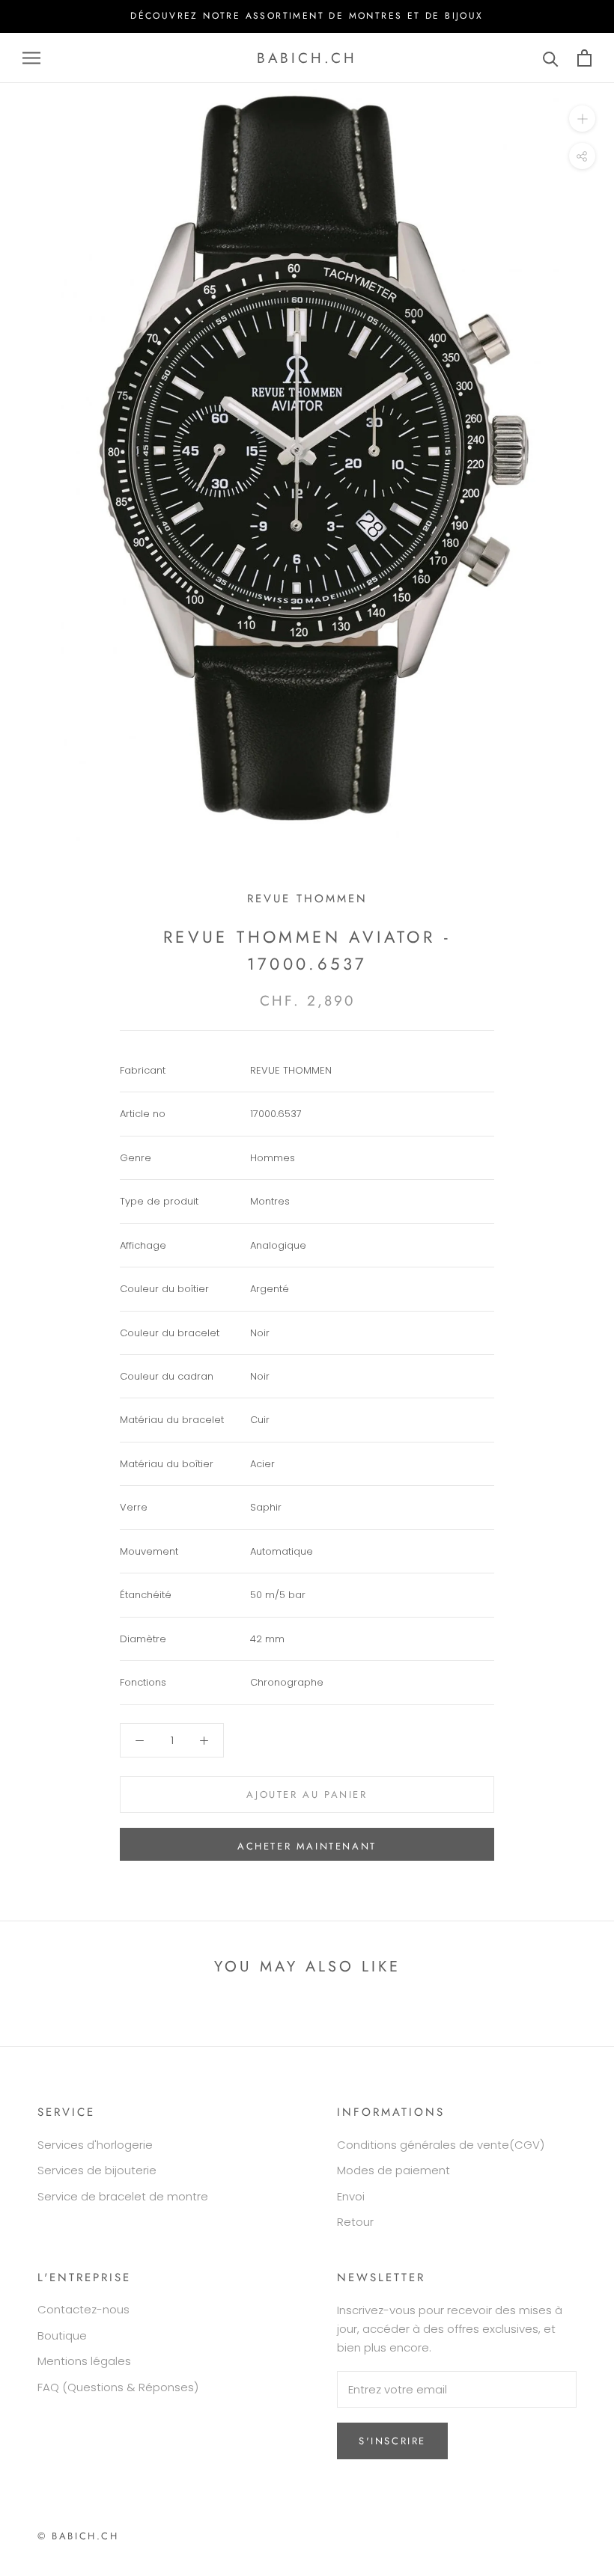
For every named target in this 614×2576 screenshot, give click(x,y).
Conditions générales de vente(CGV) (441, 2145)
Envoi (351, 2196)
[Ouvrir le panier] (584, 58)
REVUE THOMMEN (307, 899)
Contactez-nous (83, 2309)
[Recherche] (551, 58)
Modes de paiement (393, 2170)
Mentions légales (84, 2361)
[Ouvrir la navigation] (31, 58)
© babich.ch (78, 2536)
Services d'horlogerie (95, 2145)
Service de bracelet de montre (123, 2196)
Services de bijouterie (97, 2170)
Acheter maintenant (307, 1846)
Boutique (62, 2335)
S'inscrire (392, 2441)
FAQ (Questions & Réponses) (118, 2387)
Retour (355, 2222)
